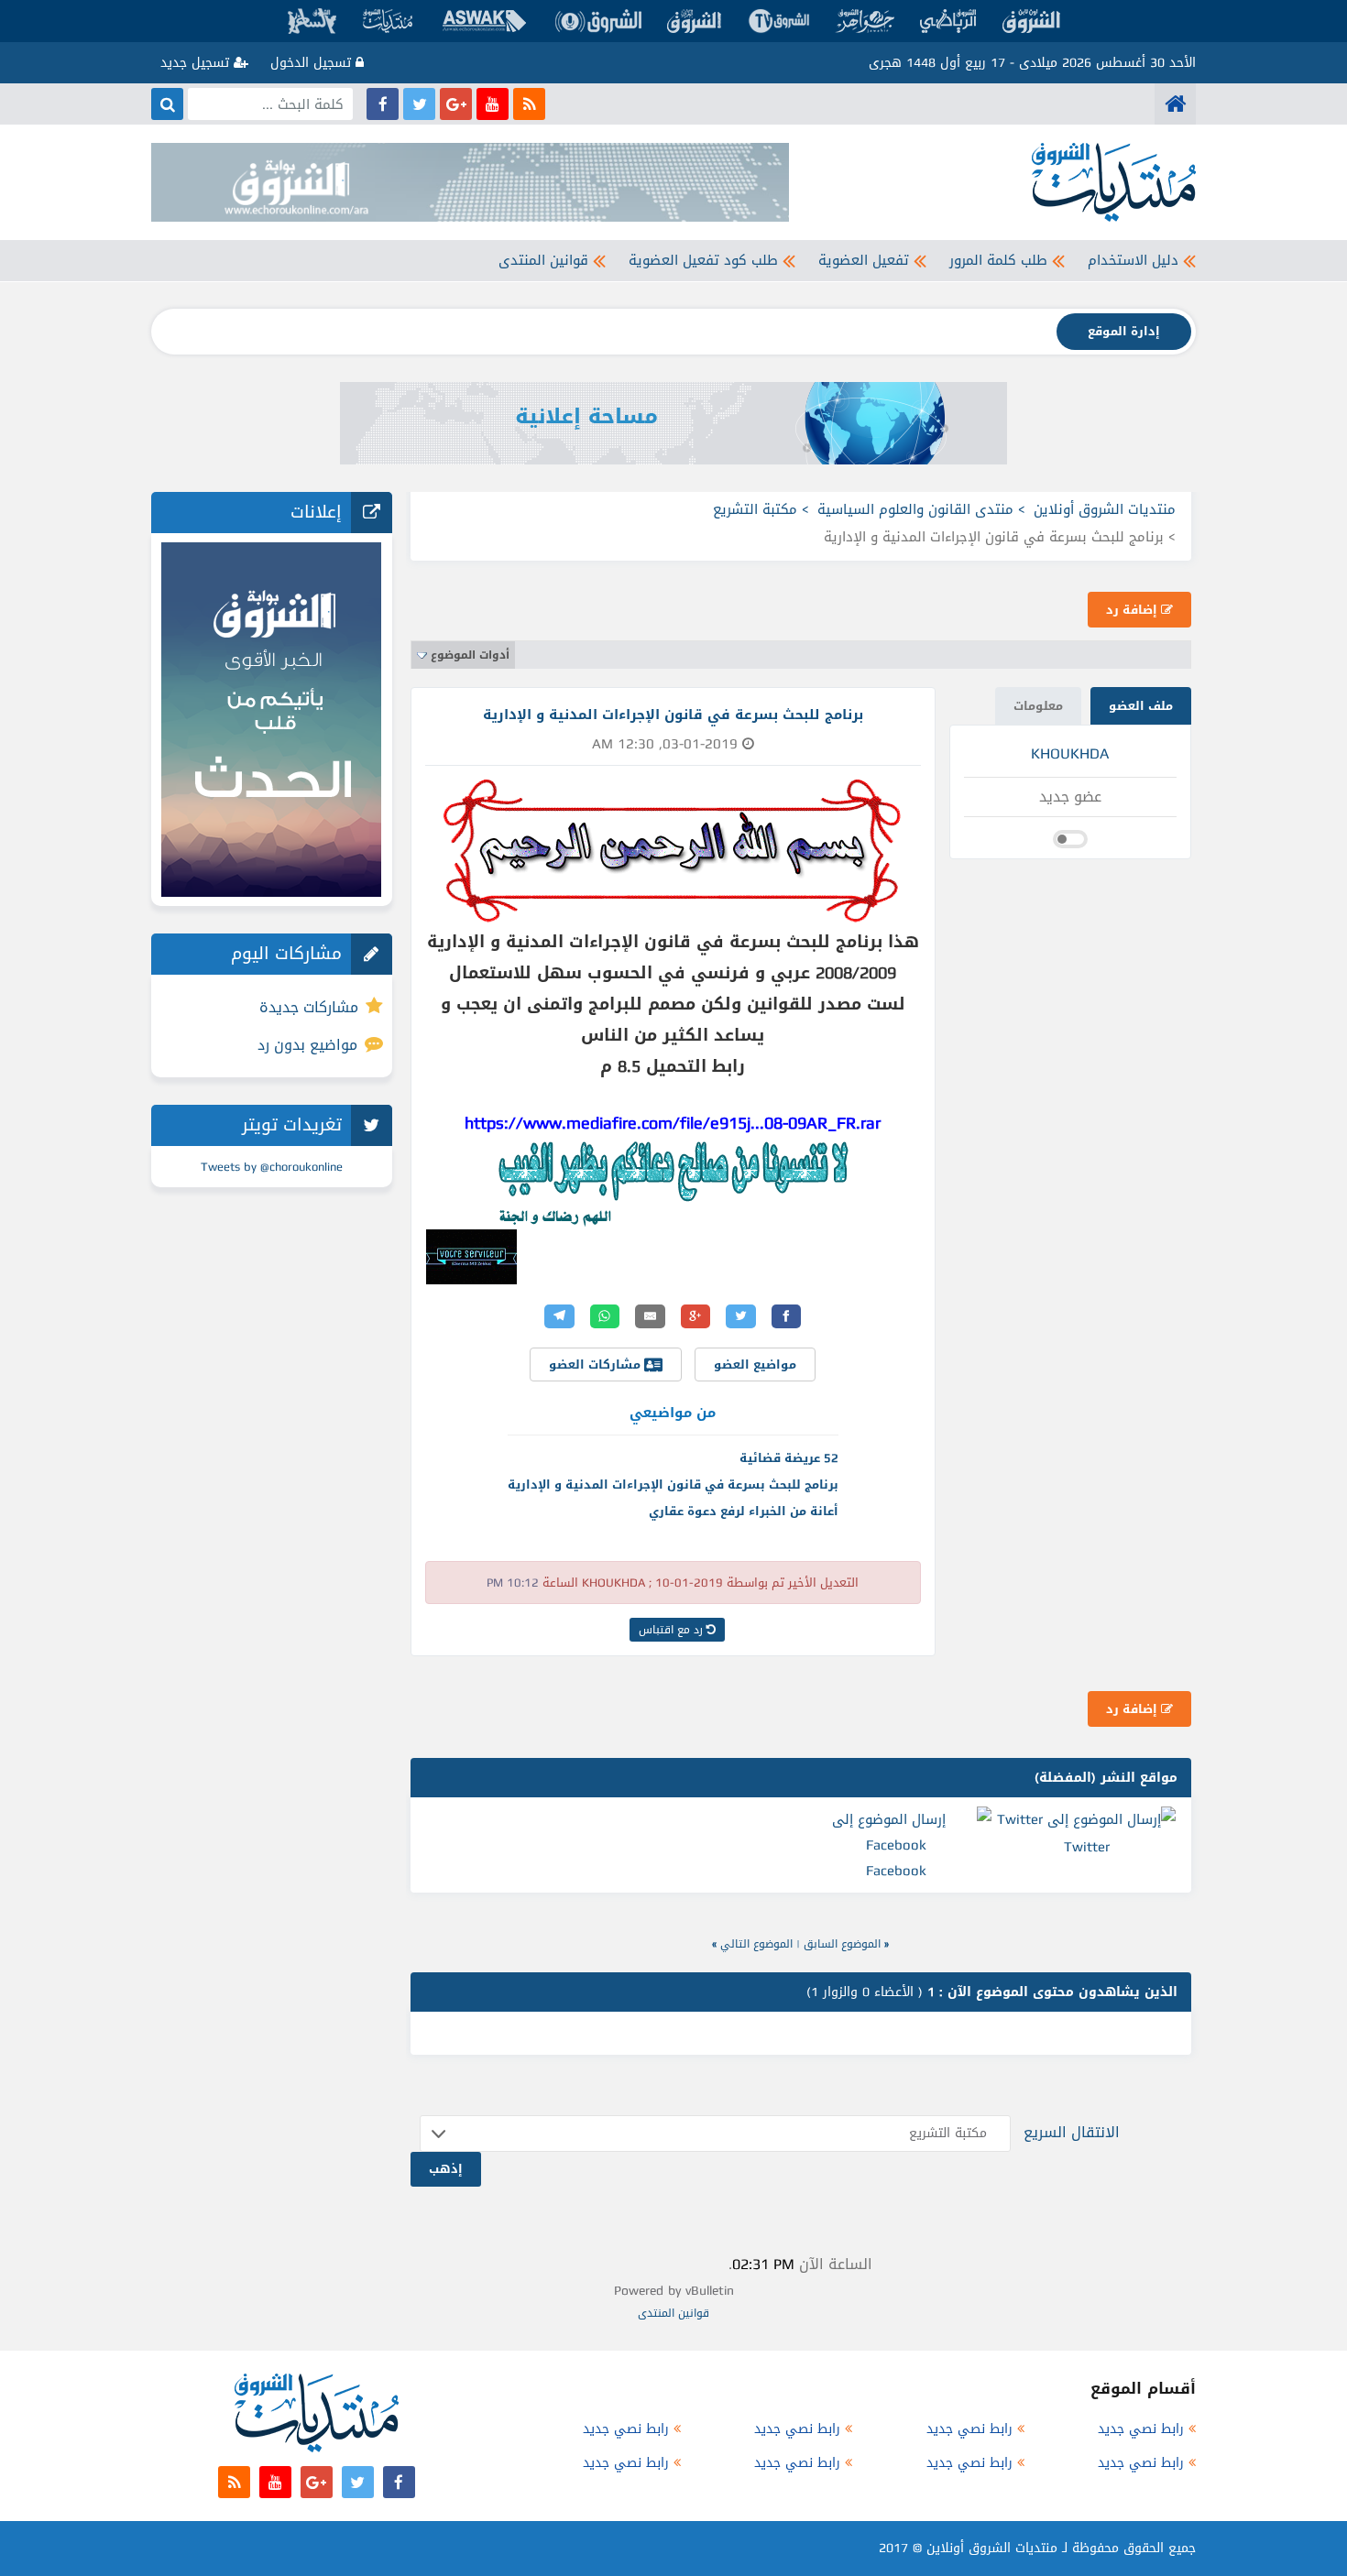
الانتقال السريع (1072, 2132)
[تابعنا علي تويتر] (419, 104)
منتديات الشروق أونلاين (1105, 509)
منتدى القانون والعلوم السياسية (915, 509)
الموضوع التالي (756, 1944)
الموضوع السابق (842, 1944)
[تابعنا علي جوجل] (456, 104)
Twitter (1087, 1847)
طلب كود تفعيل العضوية (703, 260)
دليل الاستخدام (1133, 260)
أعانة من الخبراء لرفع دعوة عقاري (744, 1511)
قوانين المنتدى (543, 260)
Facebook (896, 1871)
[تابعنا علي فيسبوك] (383, 104)
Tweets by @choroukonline (272, 1167)
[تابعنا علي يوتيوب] (493, 104)
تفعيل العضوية (864, 260)
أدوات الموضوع (470, 655)
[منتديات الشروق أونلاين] (1175, 104)
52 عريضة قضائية (789, 1458)
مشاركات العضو (597, 1364)
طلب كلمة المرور (998, 260)
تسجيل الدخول (313, 63)
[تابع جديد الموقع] (529, 104)
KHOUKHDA (1070, 753)
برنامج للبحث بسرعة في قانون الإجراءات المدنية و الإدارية (673, 1484)
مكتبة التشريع (755, 509)
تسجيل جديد (197, 63)
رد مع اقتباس (673, 1630)
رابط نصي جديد (1141, 2429)
